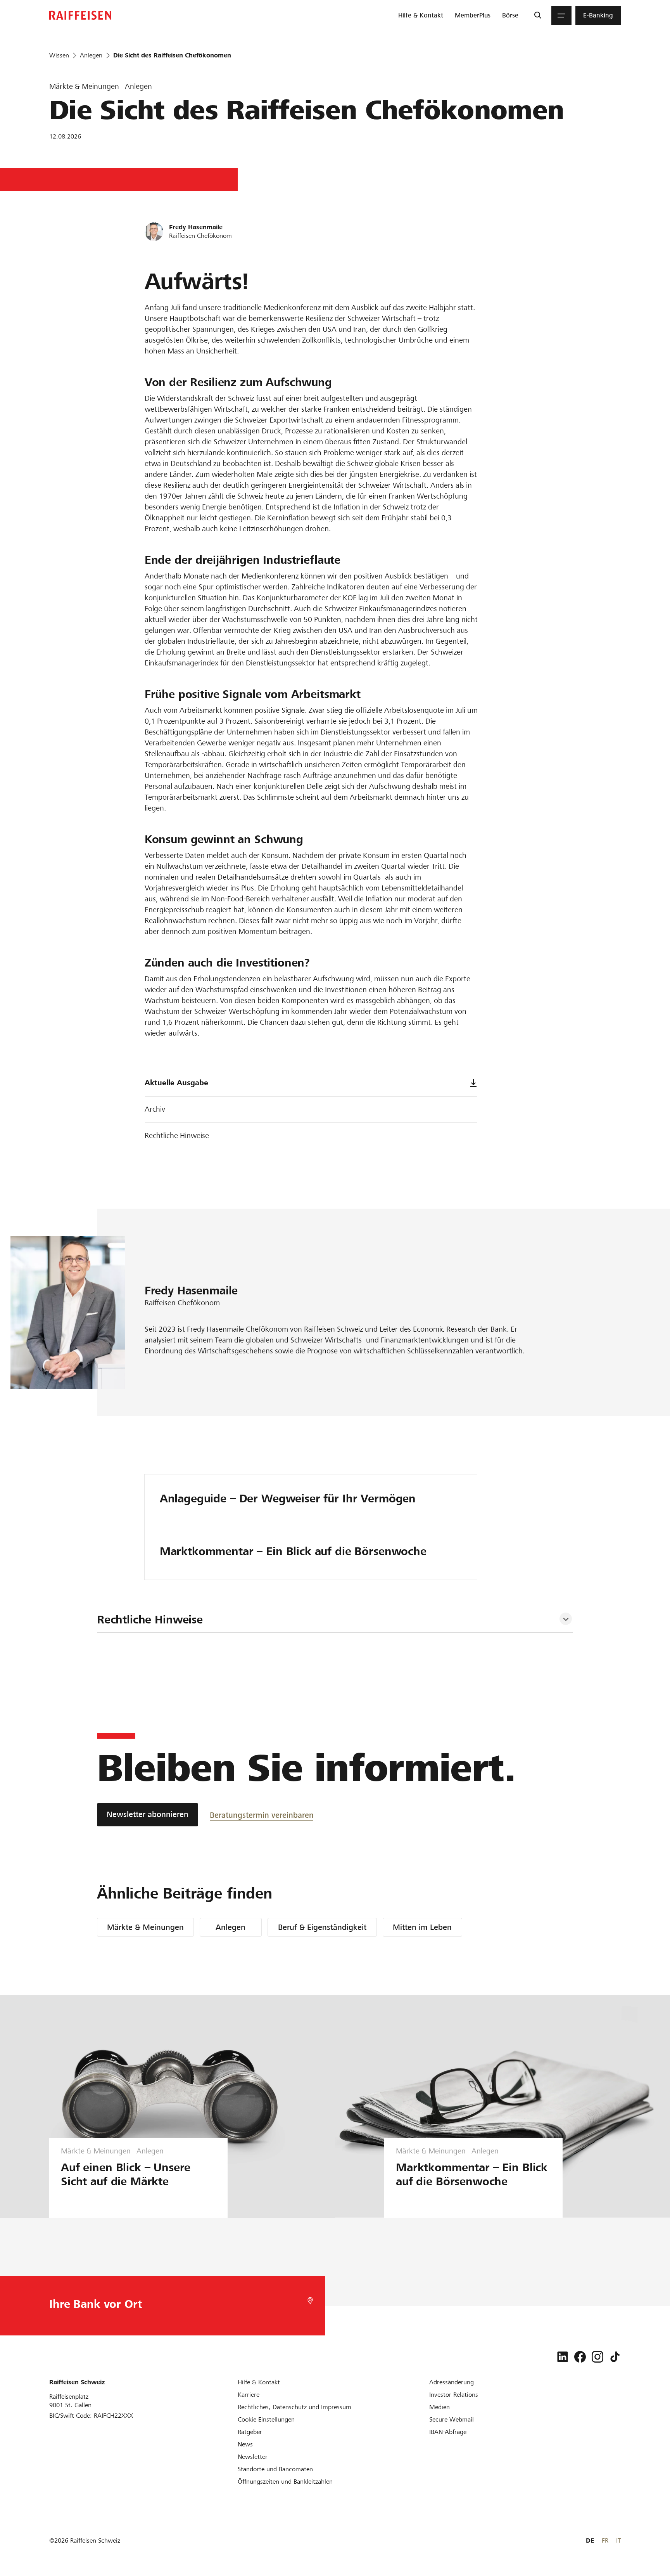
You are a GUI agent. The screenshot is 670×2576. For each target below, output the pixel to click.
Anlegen (231, 1927)
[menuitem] (421, 16)
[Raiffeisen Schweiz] (80, 15)
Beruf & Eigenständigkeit (322, 1927)
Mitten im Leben (422, 1927)
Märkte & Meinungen (145, 1927)
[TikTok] (615, 2357)
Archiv (155, 1109)
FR (605, 2540)
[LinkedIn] (563, 2357)
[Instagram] (597, 2357)
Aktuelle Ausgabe (176, 1083)
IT (618, 2540)
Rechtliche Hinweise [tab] (150, 1620)
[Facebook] (580, 2357)
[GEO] (310, 2301)
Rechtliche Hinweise (177, 1136)
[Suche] (538, 16)
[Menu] (561, 16)
